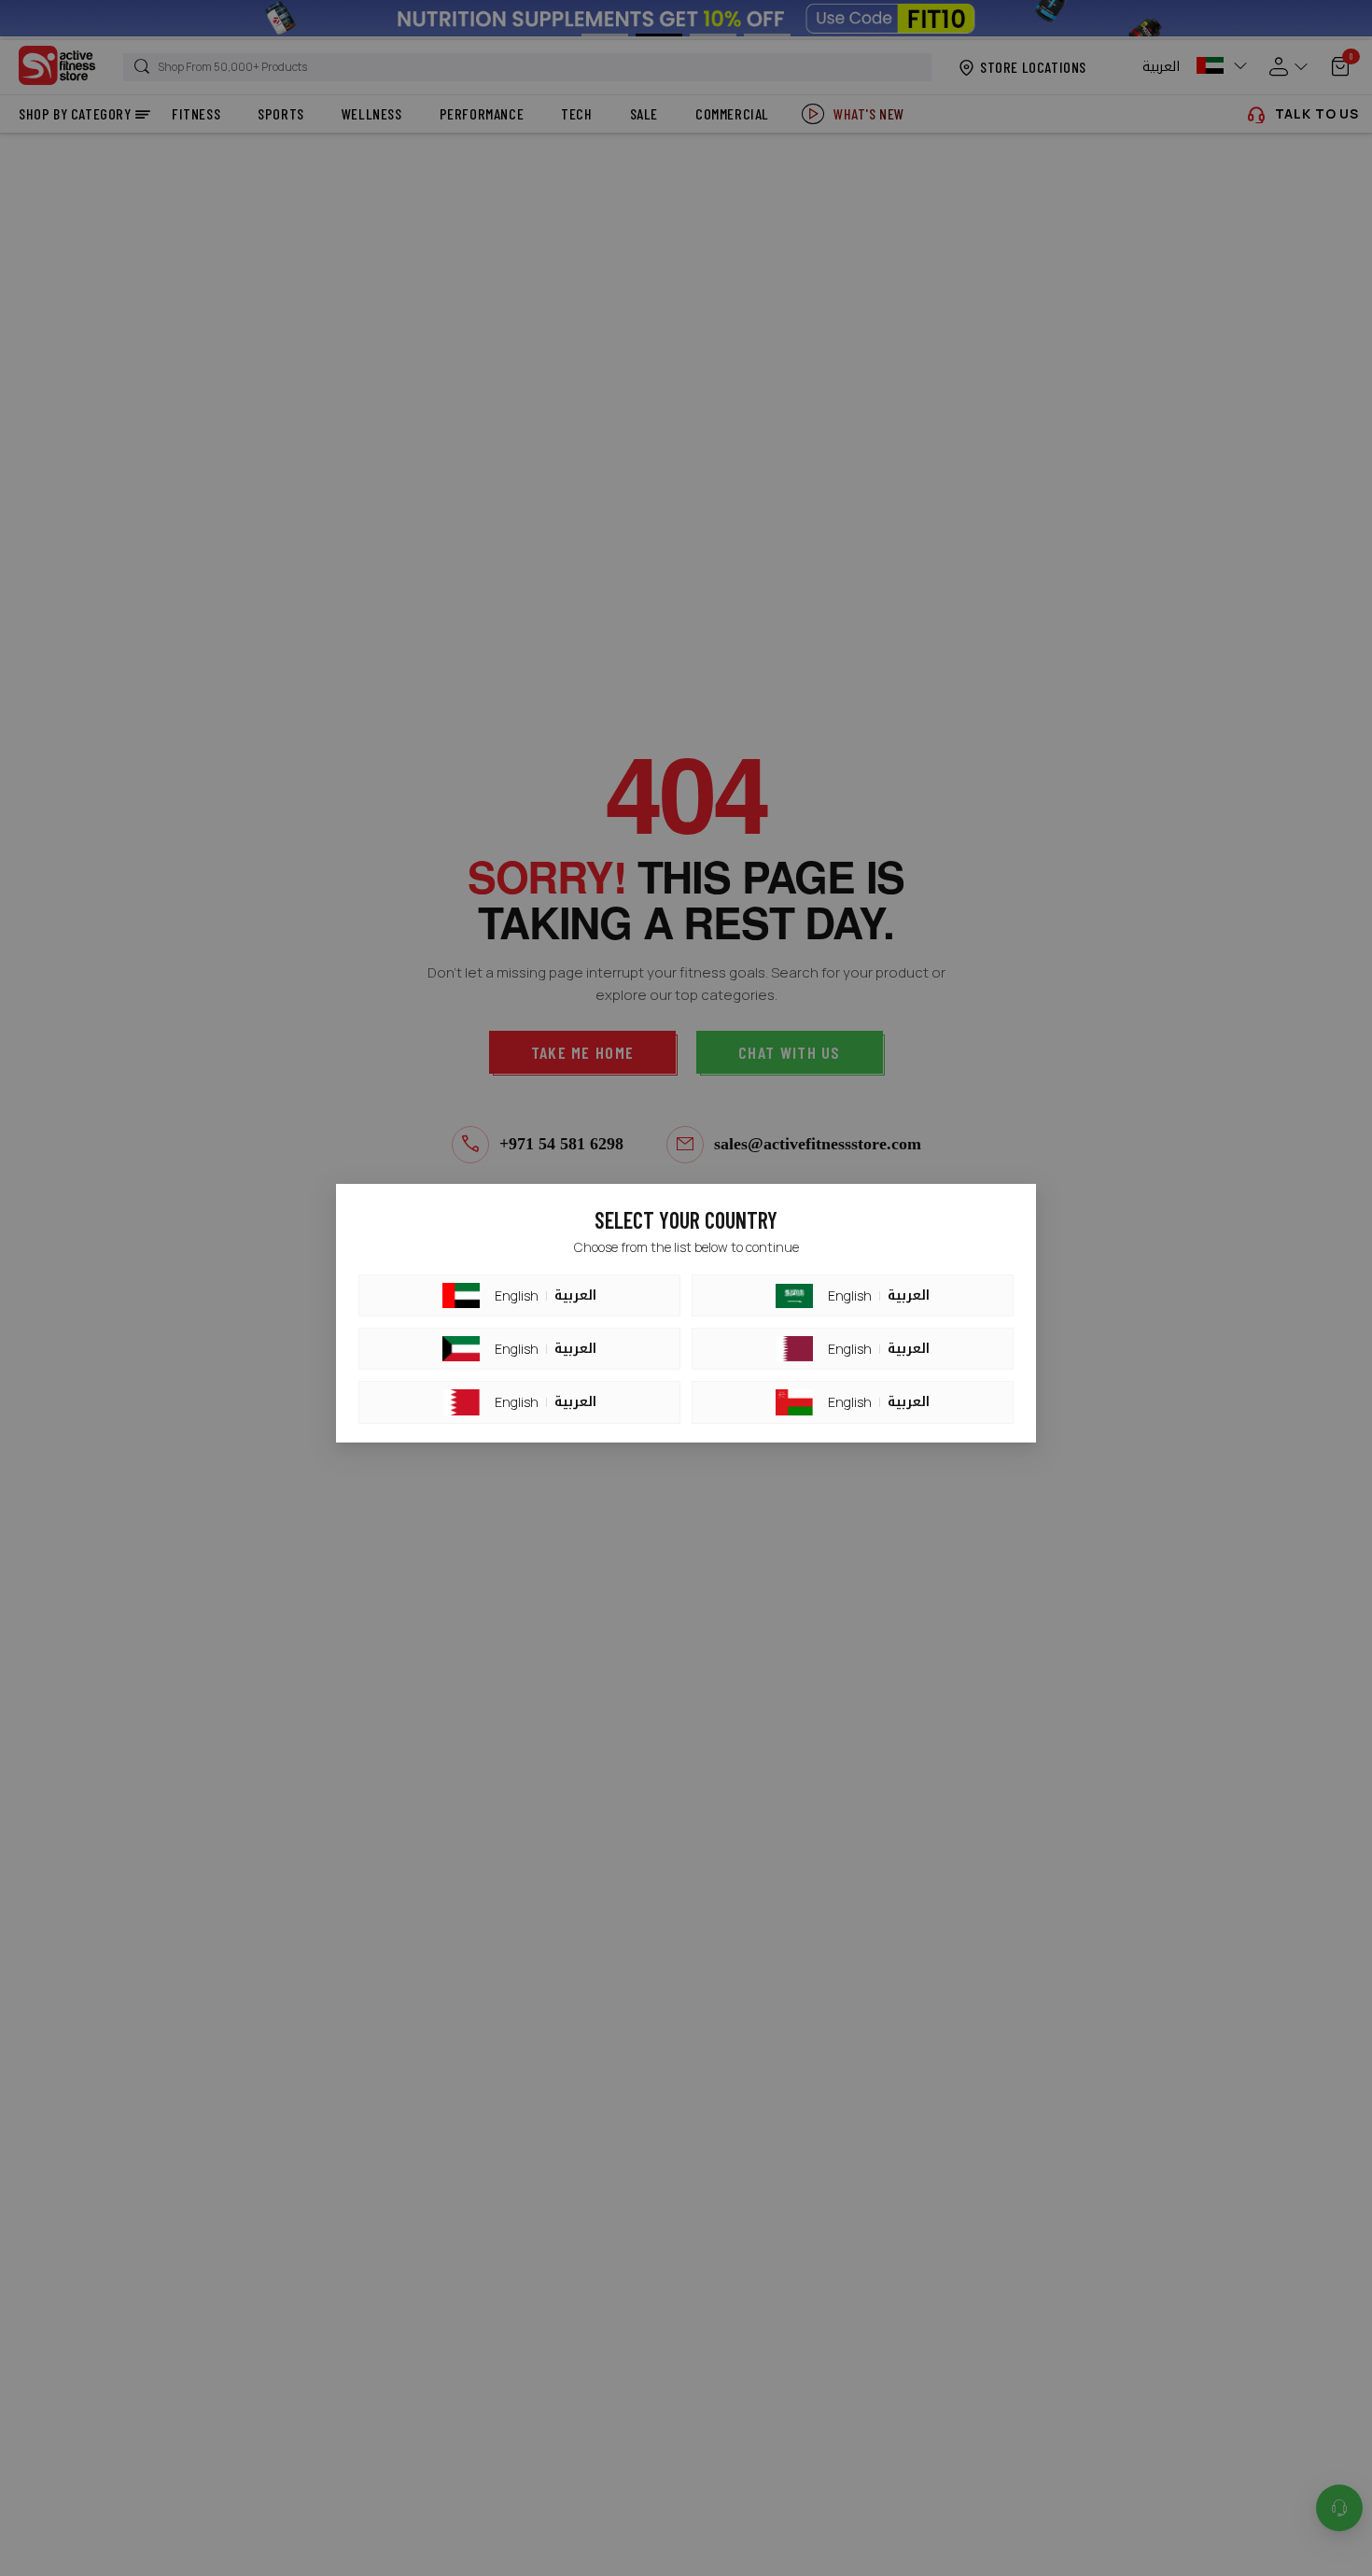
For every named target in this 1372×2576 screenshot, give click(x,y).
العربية (575, 1296)
